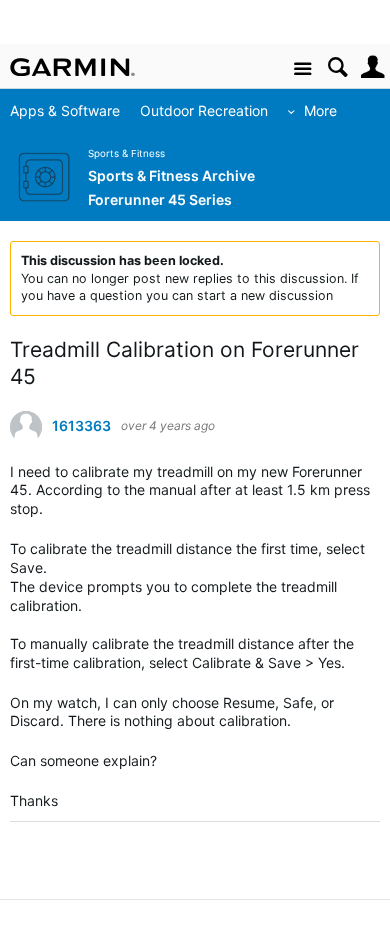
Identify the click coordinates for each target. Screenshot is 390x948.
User (372, 67)
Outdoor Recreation (204, 110)
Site (302, 69)
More (320, 110)
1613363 (81, 426)
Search (337, 67)
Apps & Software (65, 110)
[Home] (72, 67)
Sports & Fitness (126, 153)
